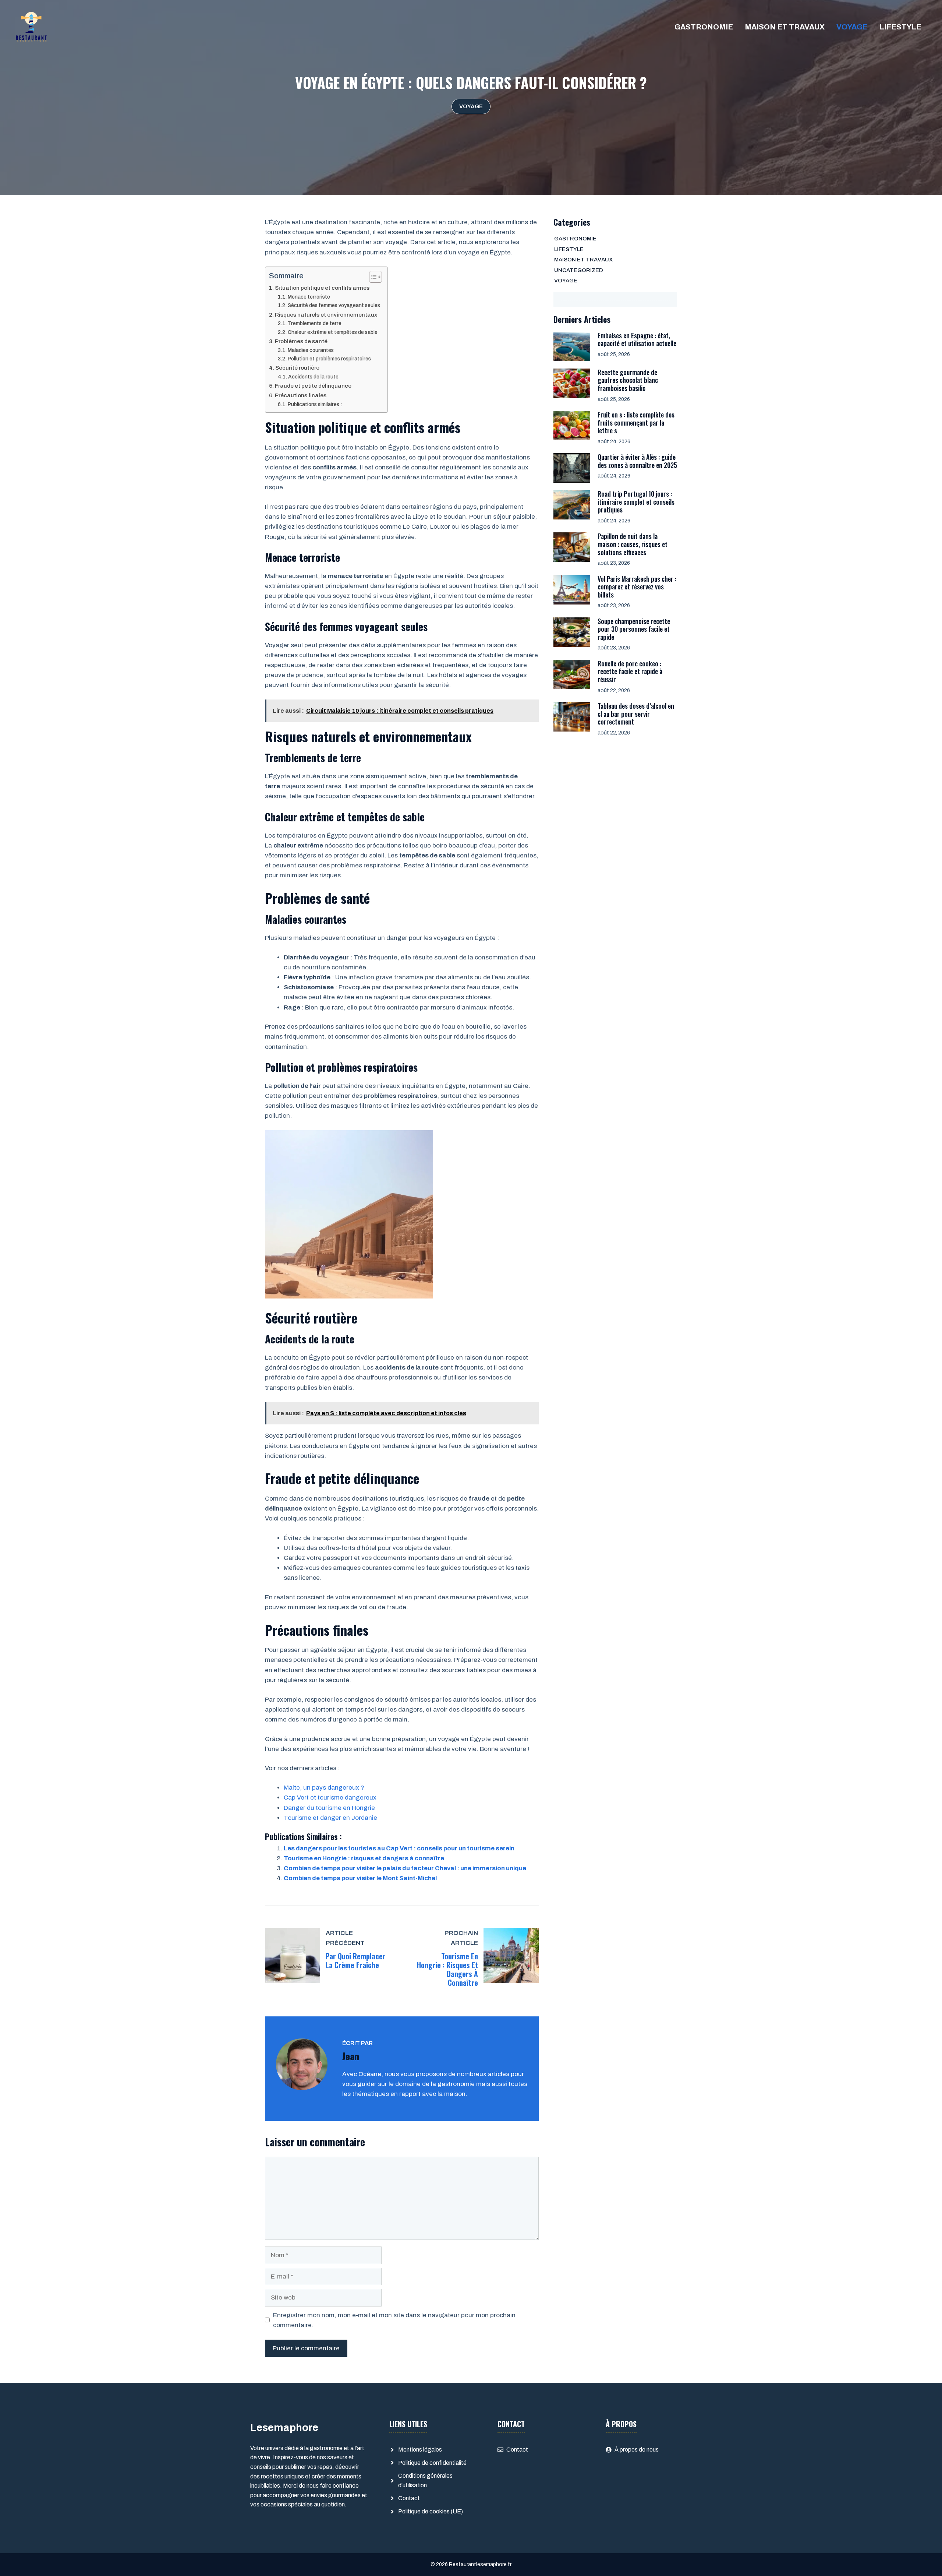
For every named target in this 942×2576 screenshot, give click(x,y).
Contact (409, 2498)
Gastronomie (704, 27)
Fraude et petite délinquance (313, 386)
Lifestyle (900, 27)
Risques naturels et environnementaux (326, 315)
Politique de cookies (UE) (431, 2511)
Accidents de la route (313, 377)
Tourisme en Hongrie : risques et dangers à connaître (364, 1858)
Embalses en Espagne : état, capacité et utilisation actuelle (637, 339)
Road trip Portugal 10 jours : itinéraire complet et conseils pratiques (636, 502)
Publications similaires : (315, 404)
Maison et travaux (785, 27)
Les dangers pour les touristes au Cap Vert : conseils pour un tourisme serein (399, 1848)
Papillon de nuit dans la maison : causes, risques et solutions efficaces (633, 544)
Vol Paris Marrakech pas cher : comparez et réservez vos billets (637, 587)
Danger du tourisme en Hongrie (329, 1808)
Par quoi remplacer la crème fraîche (356, 1960)
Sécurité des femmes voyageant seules (334, 305)
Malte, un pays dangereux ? (324, 1788)
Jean (351, 2056)
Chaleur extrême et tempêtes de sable (333, 332)
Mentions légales (420, 2450)
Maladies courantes (311, 350)
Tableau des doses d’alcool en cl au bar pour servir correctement (636, 714)
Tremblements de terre (315, 323)
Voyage (852, 27)
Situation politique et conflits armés (322, 288)
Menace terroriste (309, 297)
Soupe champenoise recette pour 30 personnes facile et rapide (634, 629)
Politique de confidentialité (432, 2463)
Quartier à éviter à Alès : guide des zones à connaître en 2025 (637, 461)
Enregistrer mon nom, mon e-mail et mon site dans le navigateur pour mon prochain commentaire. (394, 2320)
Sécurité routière (297, 368)
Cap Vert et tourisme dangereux (330, 1798)
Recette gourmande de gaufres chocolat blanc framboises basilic (628, 380)
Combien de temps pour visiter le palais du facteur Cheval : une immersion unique (405, 1868)
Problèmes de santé (301, 341)
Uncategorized (579, 270)
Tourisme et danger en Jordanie (330, 1818)
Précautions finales (301, 395)
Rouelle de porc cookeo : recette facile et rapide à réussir (630, 671)
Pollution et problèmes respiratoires (329, 359)
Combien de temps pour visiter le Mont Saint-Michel (360, 1878)
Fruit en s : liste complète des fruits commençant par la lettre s (636, 422)
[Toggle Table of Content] (372, 277)
